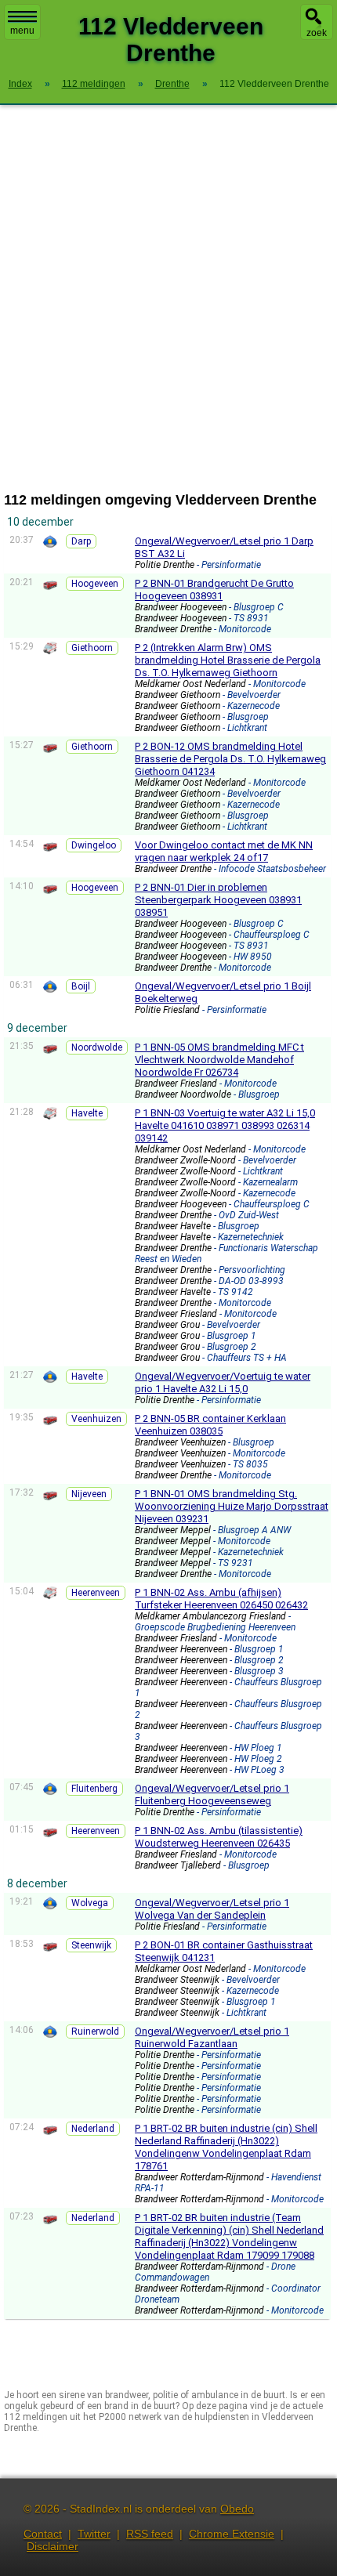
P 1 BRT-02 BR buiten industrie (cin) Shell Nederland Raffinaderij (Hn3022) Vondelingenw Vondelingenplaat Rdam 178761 (226, 2147)
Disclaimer (53, 2546)
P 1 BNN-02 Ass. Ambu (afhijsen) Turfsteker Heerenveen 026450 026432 (221, 1599)
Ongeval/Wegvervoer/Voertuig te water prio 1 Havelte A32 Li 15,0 (223, 1382)
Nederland (93, 2129)
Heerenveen (96, 1593)
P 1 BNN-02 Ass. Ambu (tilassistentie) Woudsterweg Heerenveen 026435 (219, 1837)
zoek (317, 33)
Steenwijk (91, 1945)
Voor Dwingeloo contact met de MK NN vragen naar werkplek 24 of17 (224, 851)
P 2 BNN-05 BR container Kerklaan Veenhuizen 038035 (210, 1425)
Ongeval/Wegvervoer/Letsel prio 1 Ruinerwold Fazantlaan (212, 2037)
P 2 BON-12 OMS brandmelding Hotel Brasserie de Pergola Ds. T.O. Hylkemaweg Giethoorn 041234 (230, 759)
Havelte (87, 1113)
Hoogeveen (95, 584)
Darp (81, 541)
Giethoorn (92, 648)
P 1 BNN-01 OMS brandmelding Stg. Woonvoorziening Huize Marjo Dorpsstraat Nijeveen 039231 (232, 1506)
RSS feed (150, 2534)
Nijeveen (89, 1494)
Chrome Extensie (232, 2534)
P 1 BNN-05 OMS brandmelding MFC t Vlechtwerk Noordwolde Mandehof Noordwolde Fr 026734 (219, 1060)
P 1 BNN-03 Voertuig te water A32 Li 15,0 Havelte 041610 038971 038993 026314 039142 (225, 1125)
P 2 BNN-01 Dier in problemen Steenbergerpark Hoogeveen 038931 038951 (218, 900)
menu (22, 31)
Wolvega (90, 1903)
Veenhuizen (96, 1419)
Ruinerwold (95, 2031)
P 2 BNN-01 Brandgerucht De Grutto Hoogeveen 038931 (214, 590)
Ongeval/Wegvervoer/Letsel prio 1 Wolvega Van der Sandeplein (212, 1909)
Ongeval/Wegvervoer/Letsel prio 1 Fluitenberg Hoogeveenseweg (212, 1795)
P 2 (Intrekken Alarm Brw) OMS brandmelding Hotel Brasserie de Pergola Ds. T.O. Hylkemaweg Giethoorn (228, 660)
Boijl (81, 986)
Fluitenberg (94, 1789)
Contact (43, 2534)
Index (20, 84)
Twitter (94, 2534)
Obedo (237, 2509)
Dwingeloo (94, 845)
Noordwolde (97, 1047)
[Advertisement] (168, 298)
